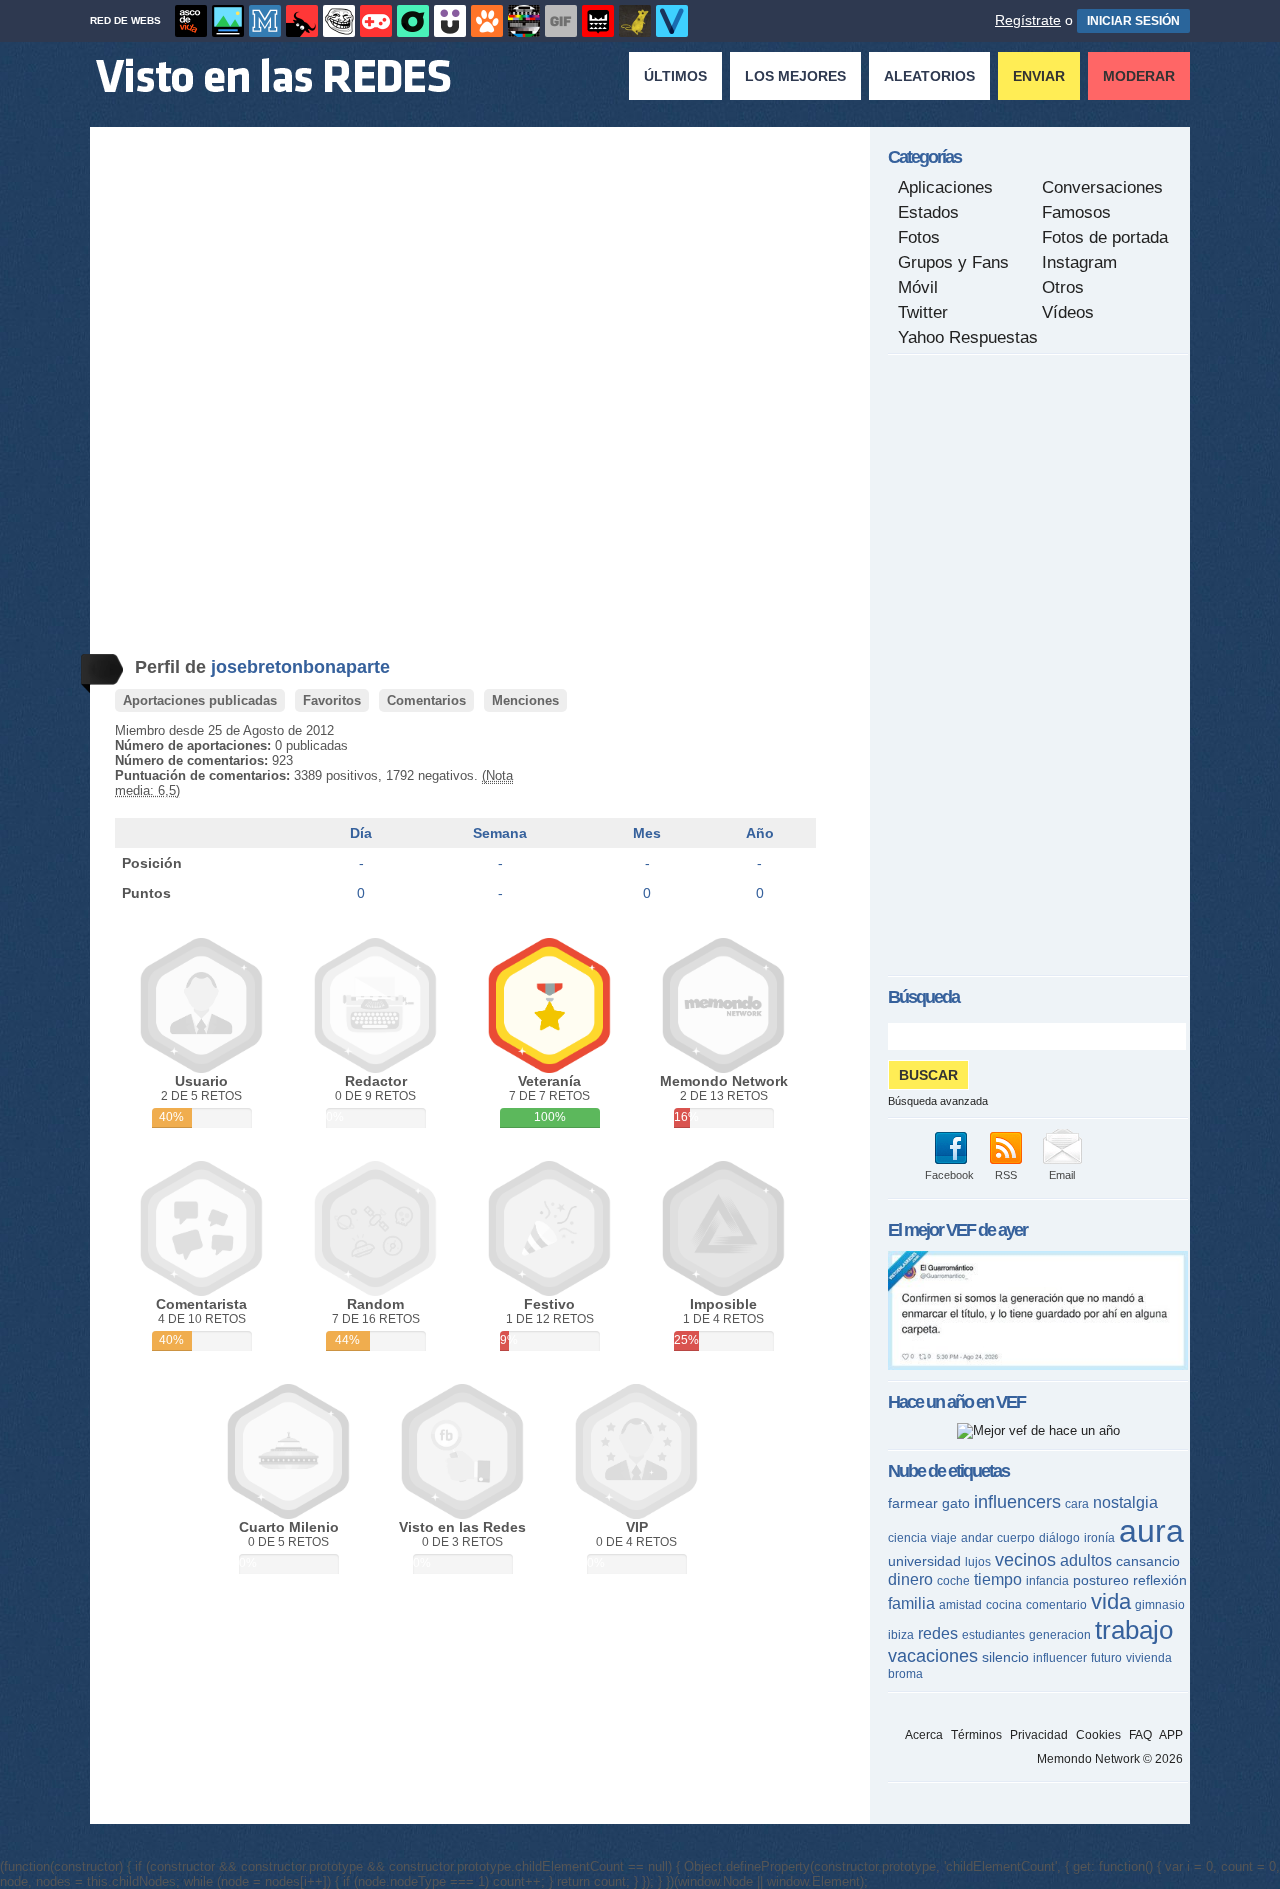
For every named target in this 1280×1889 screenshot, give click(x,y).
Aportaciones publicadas (200, 700)
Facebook (949, 1175)
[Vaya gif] (561, 21)
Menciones (525, 700)
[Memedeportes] (265, 21)
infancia (1047, 1581)
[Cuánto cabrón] (339, 21)
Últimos (675, 76)
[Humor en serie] (450, 21)
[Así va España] (302, 21)
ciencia (907, 1538)
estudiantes (993, 1635)
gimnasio (1160, 1605)
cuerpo (1016, 1538)
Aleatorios (929, 76)
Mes (647, 833)
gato (956, 1503)
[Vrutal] (376, 21)
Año (760, 833)
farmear (913, 1503)
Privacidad (1039, 1735)
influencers (1017, 1502)
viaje (944, 1538)
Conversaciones (1102, 187)
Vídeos (1068, 312)
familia (911, 1603)
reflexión (1160, 1580)
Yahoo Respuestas (968, 337)
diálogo (1059, 1538)
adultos (1086, 1560)
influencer (1060, 1658)
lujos (978, 1562)
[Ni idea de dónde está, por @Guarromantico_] (1038, 1365)
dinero (910, 1579)
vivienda (1149, 1658)
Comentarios (426, 700)
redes (938, 1633)
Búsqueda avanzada (938, 1101)
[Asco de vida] (191, 21)
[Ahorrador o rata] (635, 21)
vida (1111, 1601)
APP (1171, 1735)
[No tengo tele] (524, 21)
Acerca (924, 1735)
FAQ (1140, 1735)
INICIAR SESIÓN (1133, 21)
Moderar (1139, 76)
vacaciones (933, 1656)
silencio (1005, 1657)
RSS (1006, 1175)
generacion (1060, 1635)
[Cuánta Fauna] (487, 21)
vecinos (1025, 1560)
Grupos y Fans (953, 262)
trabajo (1134, 1630)
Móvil (918, 287)
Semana (500, 833)
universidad (924, 1561)
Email (1062, 1175)
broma (905, 1674)
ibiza (901, 1635)
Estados (928, 212)
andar (977, 1538)
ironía (1099, 1538)
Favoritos (332, 700)
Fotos (919, 237)
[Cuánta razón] (228, 21)
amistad (960, 1605)
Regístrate (1028, 20)
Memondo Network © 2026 (1110, 1759)
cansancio (1148, 1561)
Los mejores (795, 76)
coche (953, 1581)
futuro (1106, 1658)
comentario (1056, 1605)
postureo (1101, 1580)
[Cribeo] (413, 21)
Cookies (1098, 1735)
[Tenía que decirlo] (598, 21)
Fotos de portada (1105, 237)
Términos (976, 1735)
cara (1077, 1504)
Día (361, 833)
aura (1151, 1531)
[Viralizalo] (672, 21)
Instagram (1079, 262)
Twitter (923, 312)
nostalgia (1125, 1502)
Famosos (1076, 212)
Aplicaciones (945, 187)
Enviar (1039, 76)
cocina (1004, 1605)
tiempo (998, 1579)
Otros (1063, 287)
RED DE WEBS (125, 20)
